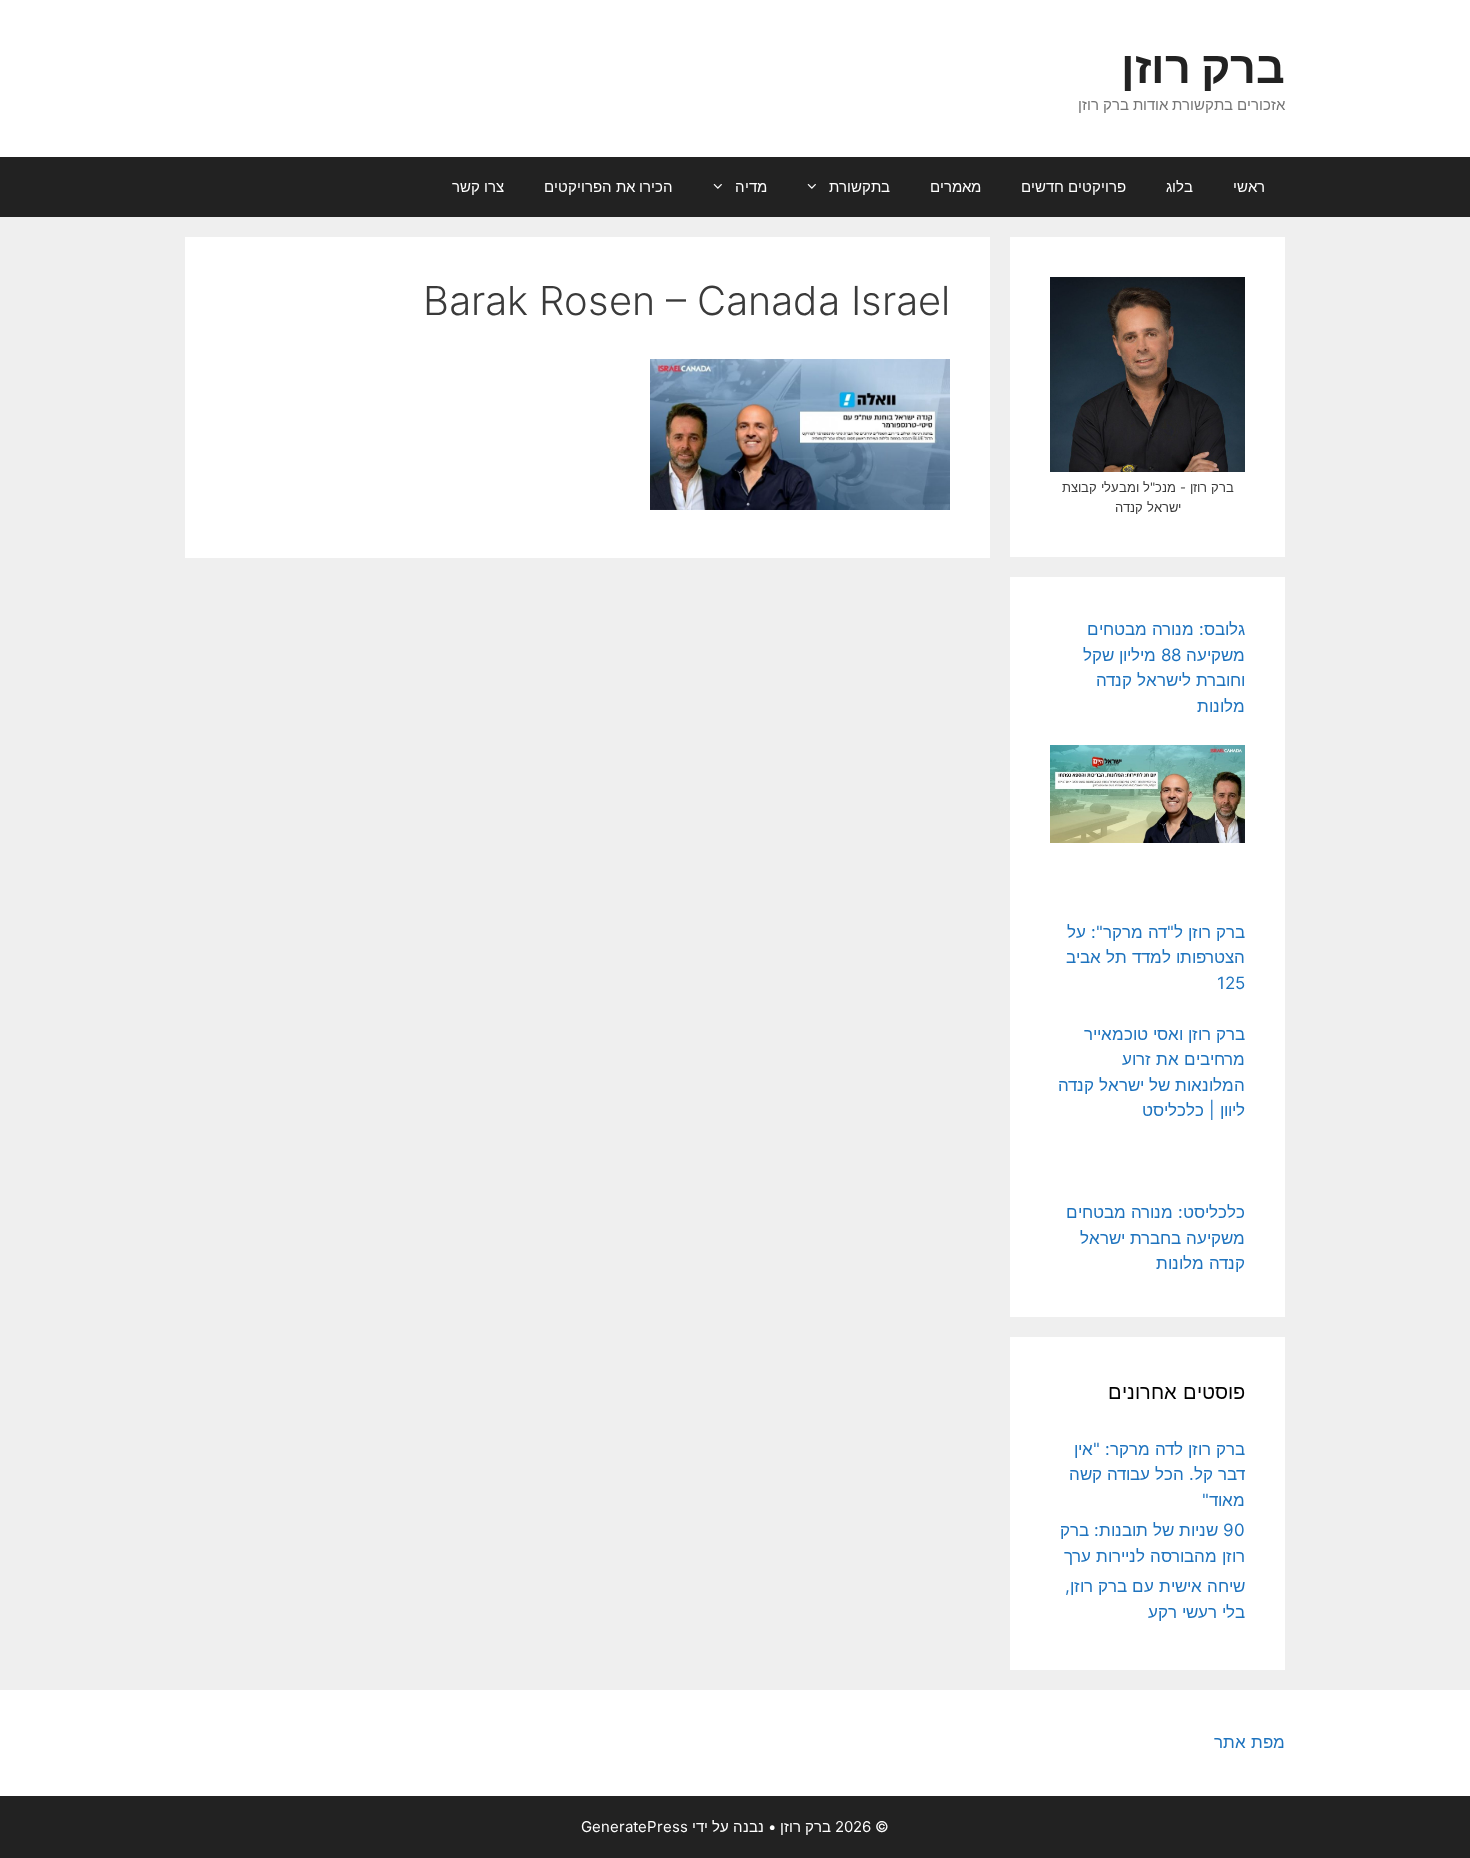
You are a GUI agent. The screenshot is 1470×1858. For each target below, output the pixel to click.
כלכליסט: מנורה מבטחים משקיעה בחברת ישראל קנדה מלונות (1155, 1237)
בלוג (1179, 186)
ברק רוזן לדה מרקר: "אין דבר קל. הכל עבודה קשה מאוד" (1157, 1474)
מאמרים (955, 186)
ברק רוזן (1203, 66)
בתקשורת (859, 186)
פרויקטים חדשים (1073, 186)
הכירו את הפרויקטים (608, 186)
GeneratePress (634, 1826)
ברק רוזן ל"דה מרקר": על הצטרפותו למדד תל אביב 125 (1155, 957)
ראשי (1249, 186)
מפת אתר (1249, 1742)
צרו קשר (478, 186)
